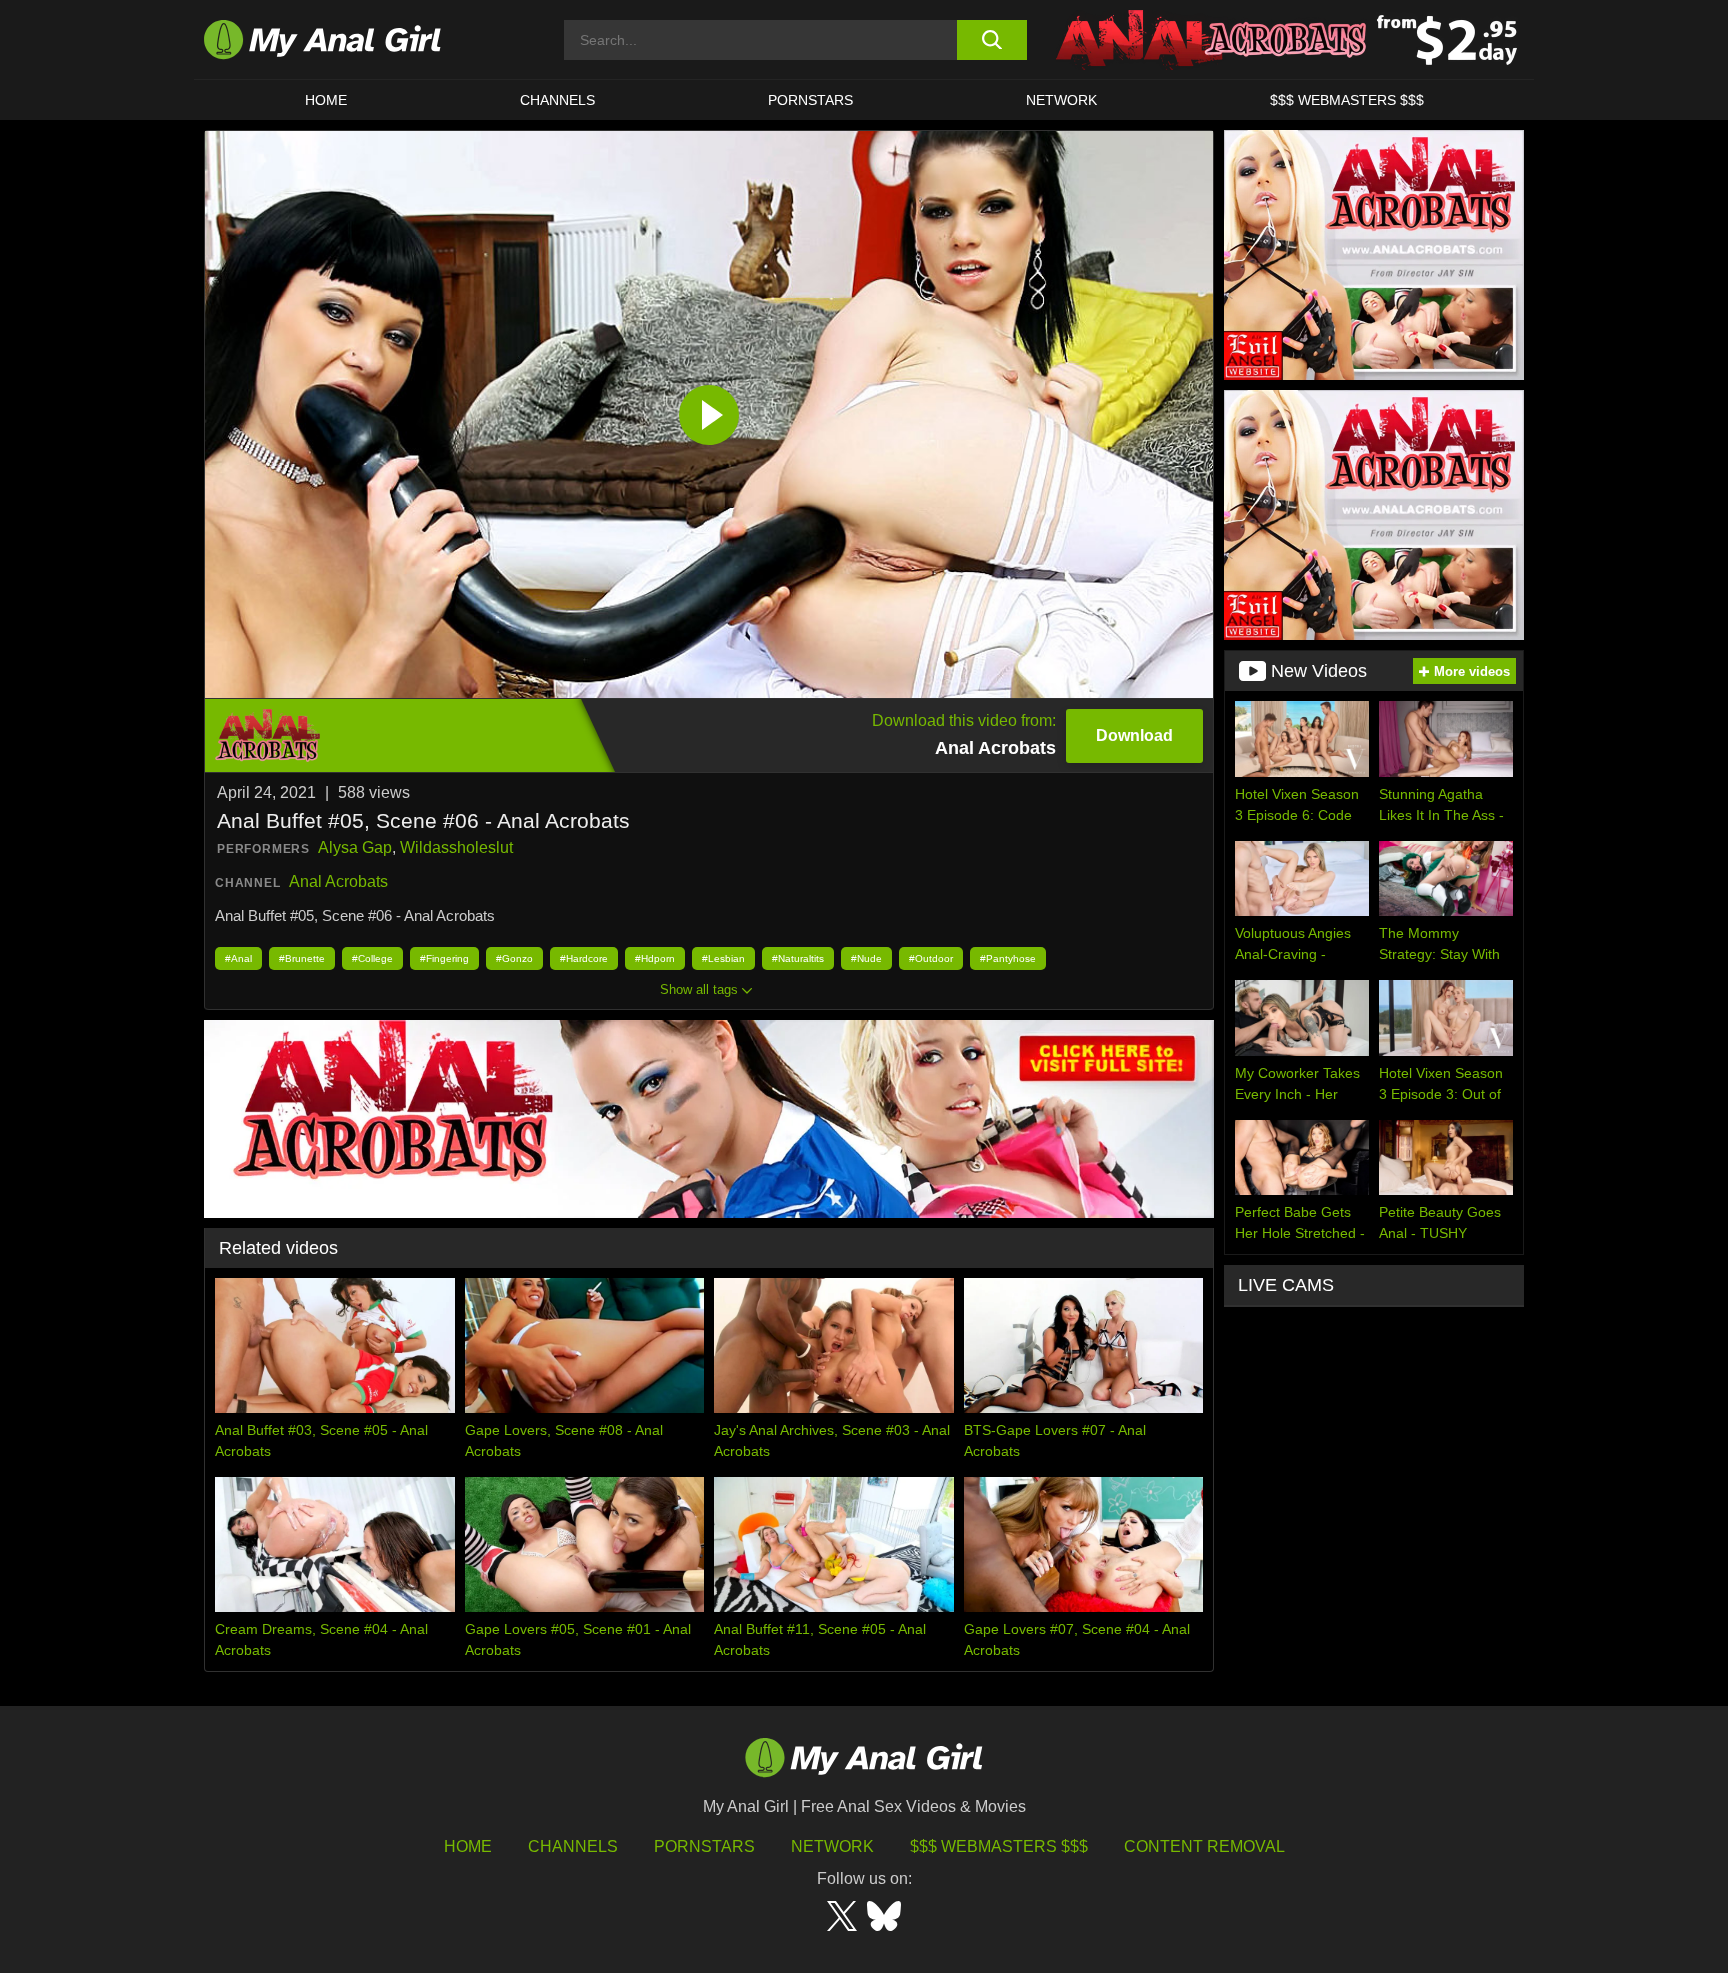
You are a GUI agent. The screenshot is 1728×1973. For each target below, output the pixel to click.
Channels (573, 1846)
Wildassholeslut (456, 847)
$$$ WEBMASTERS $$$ (1347, 100)
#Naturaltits (798, 958)
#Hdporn (655, 958)
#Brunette (302, 958)
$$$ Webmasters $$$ (999, 1846)
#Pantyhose (1008, 958)
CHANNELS (557, 100)
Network (1061, 100)
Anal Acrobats (338, 881)
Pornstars (810, 100)
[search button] (991, 40)
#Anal (238, 958)
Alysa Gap (355, 847)
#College (372, 958)
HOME (326, 100)
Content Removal (1204, 1846)
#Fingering (444, 958)
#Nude (866, 958)
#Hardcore (584, 958)
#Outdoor (931, 958)
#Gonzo (514, 958)
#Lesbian (723, 958)
